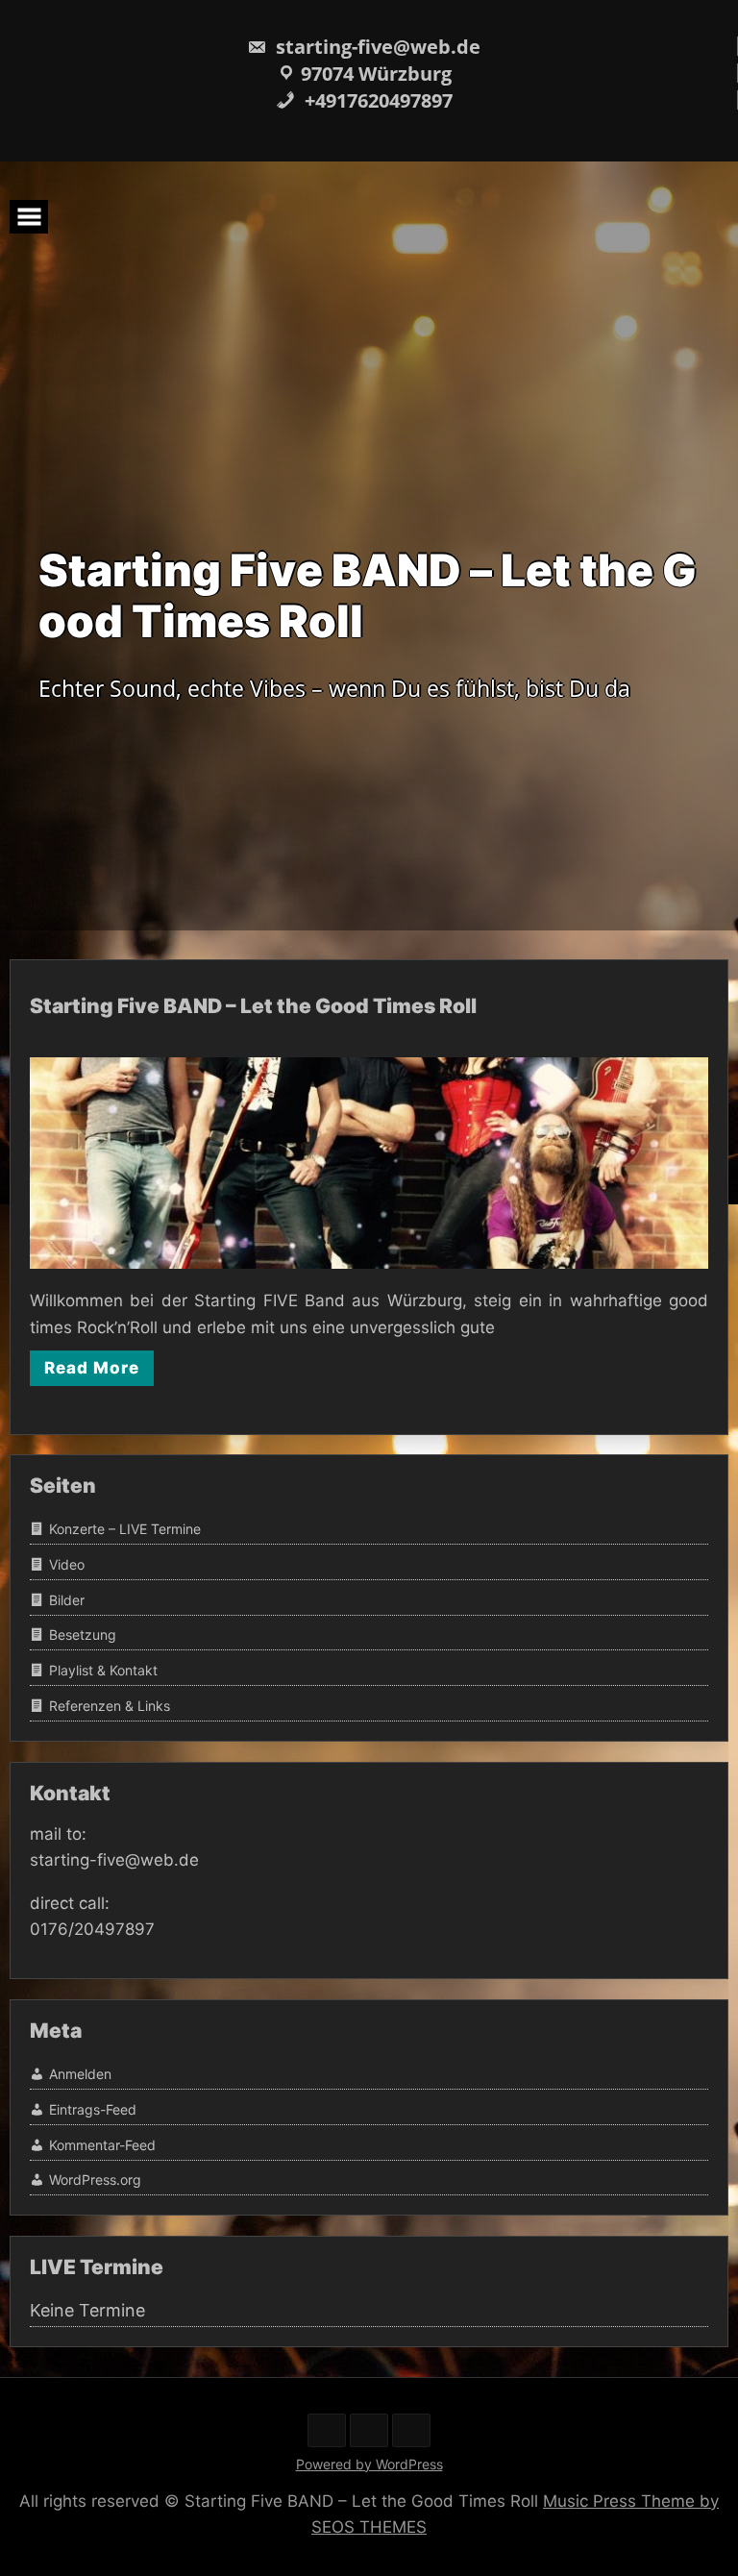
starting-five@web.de (376, 47)
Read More (92, 1368)
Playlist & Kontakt (103, 1670)
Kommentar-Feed (102, 2145)
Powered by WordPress (369, 2464)
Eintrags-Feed (93, 2109)
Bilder (67, 1600)
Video (67, 1564)
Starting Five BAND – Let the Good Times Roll (253, 1006)
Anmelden (80, 2075)
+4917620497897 (376, 100)
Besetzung (83, 1635)
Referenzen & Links (110, 1706)
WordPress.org (95, 2180)
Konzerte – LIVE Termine (125, 1530)
